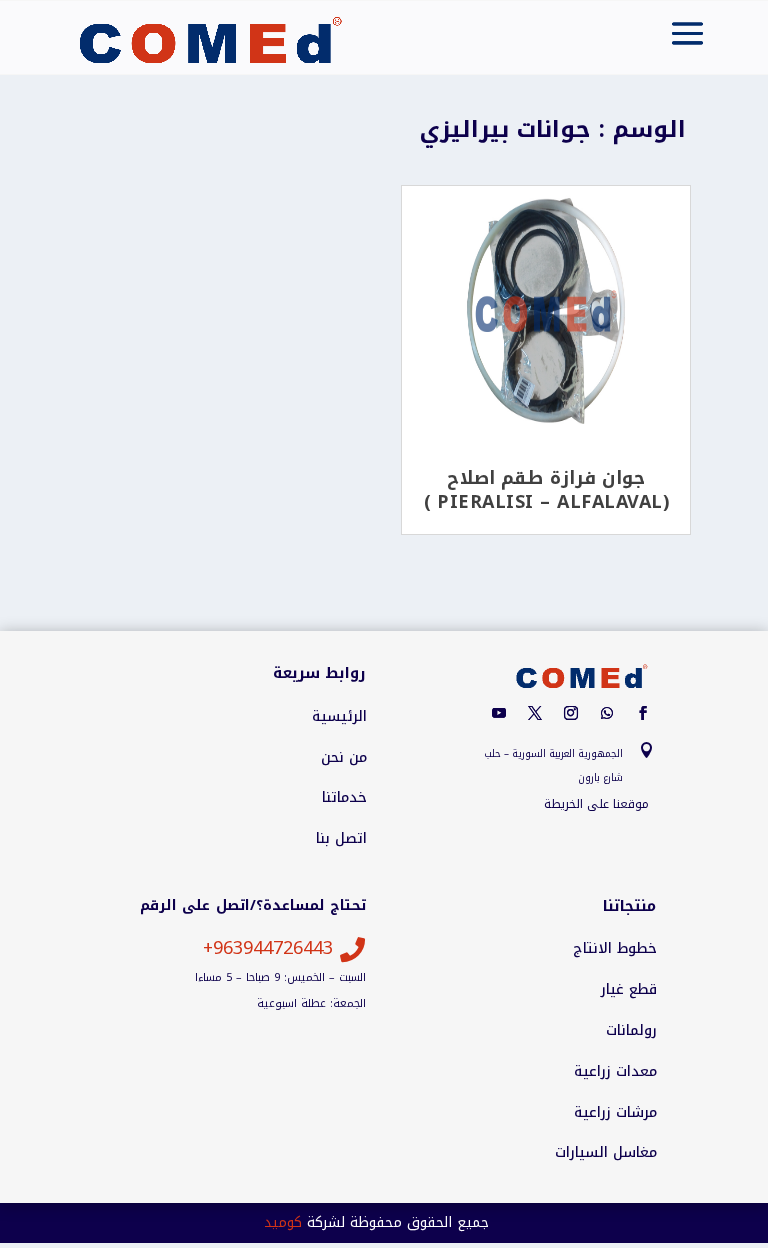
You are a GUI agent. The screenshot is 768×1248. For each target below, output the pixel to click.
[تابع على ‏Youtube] (499, 713)
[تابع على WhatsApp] (607, 713)
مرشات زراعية (615, 1113)
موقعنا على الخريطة (596, 804)
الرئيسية (339, 717)
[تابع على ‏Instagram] (571, 713)
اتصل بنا (341, 839)
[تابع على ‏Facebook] (643, 713)
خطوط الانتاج (615, 949)
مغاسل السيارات (606, 1153)
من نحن (344, 758)
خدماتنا (344, 798)
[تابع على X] (535, 713)
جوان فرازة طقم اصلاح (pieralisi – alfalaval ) (546, 490)
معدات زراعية (615, 1072)
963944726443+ (268, 948)
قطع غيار (629, 990)
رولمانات (631, 1031)
